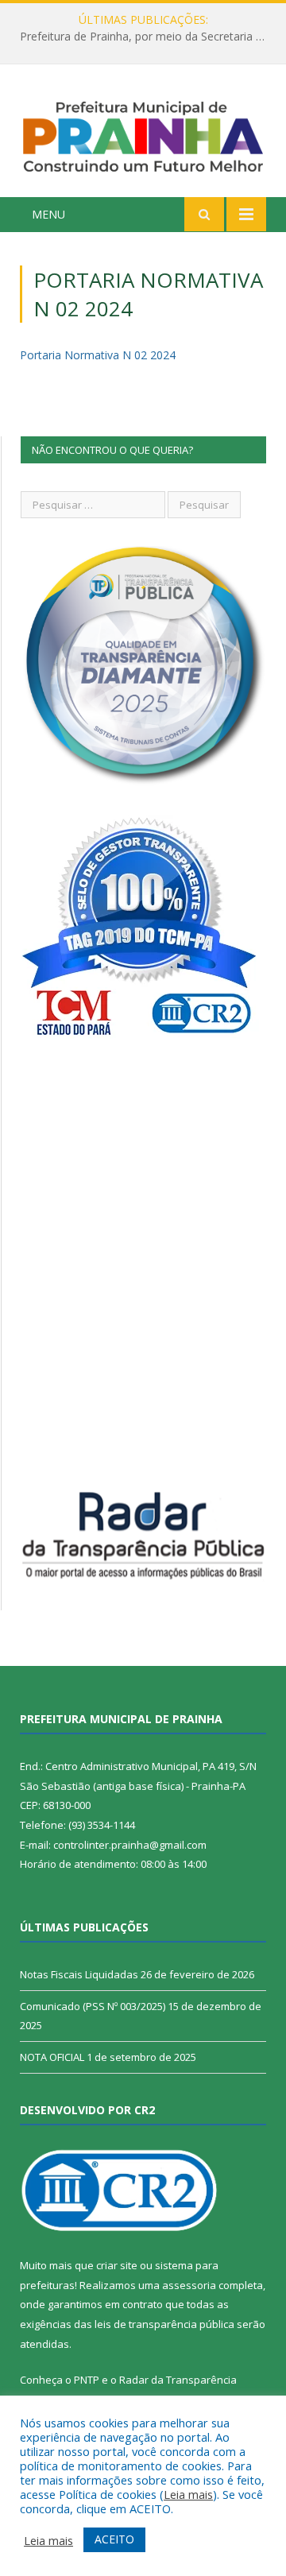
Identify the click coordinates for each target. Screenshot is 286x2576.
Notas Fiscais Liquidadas (79, 1974)
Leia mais (188, 2494)
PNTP (87, 2380)
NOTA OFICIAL (52, 2057)
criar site (117, 2265)
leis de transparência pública (164, 2324)
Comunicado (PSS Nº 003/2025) (93, 2006)
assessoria (189, 2285)
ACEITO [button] (114, 2539)
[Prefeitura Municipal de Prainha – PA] (143, 133)
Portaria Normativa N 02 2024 (98, 355)
